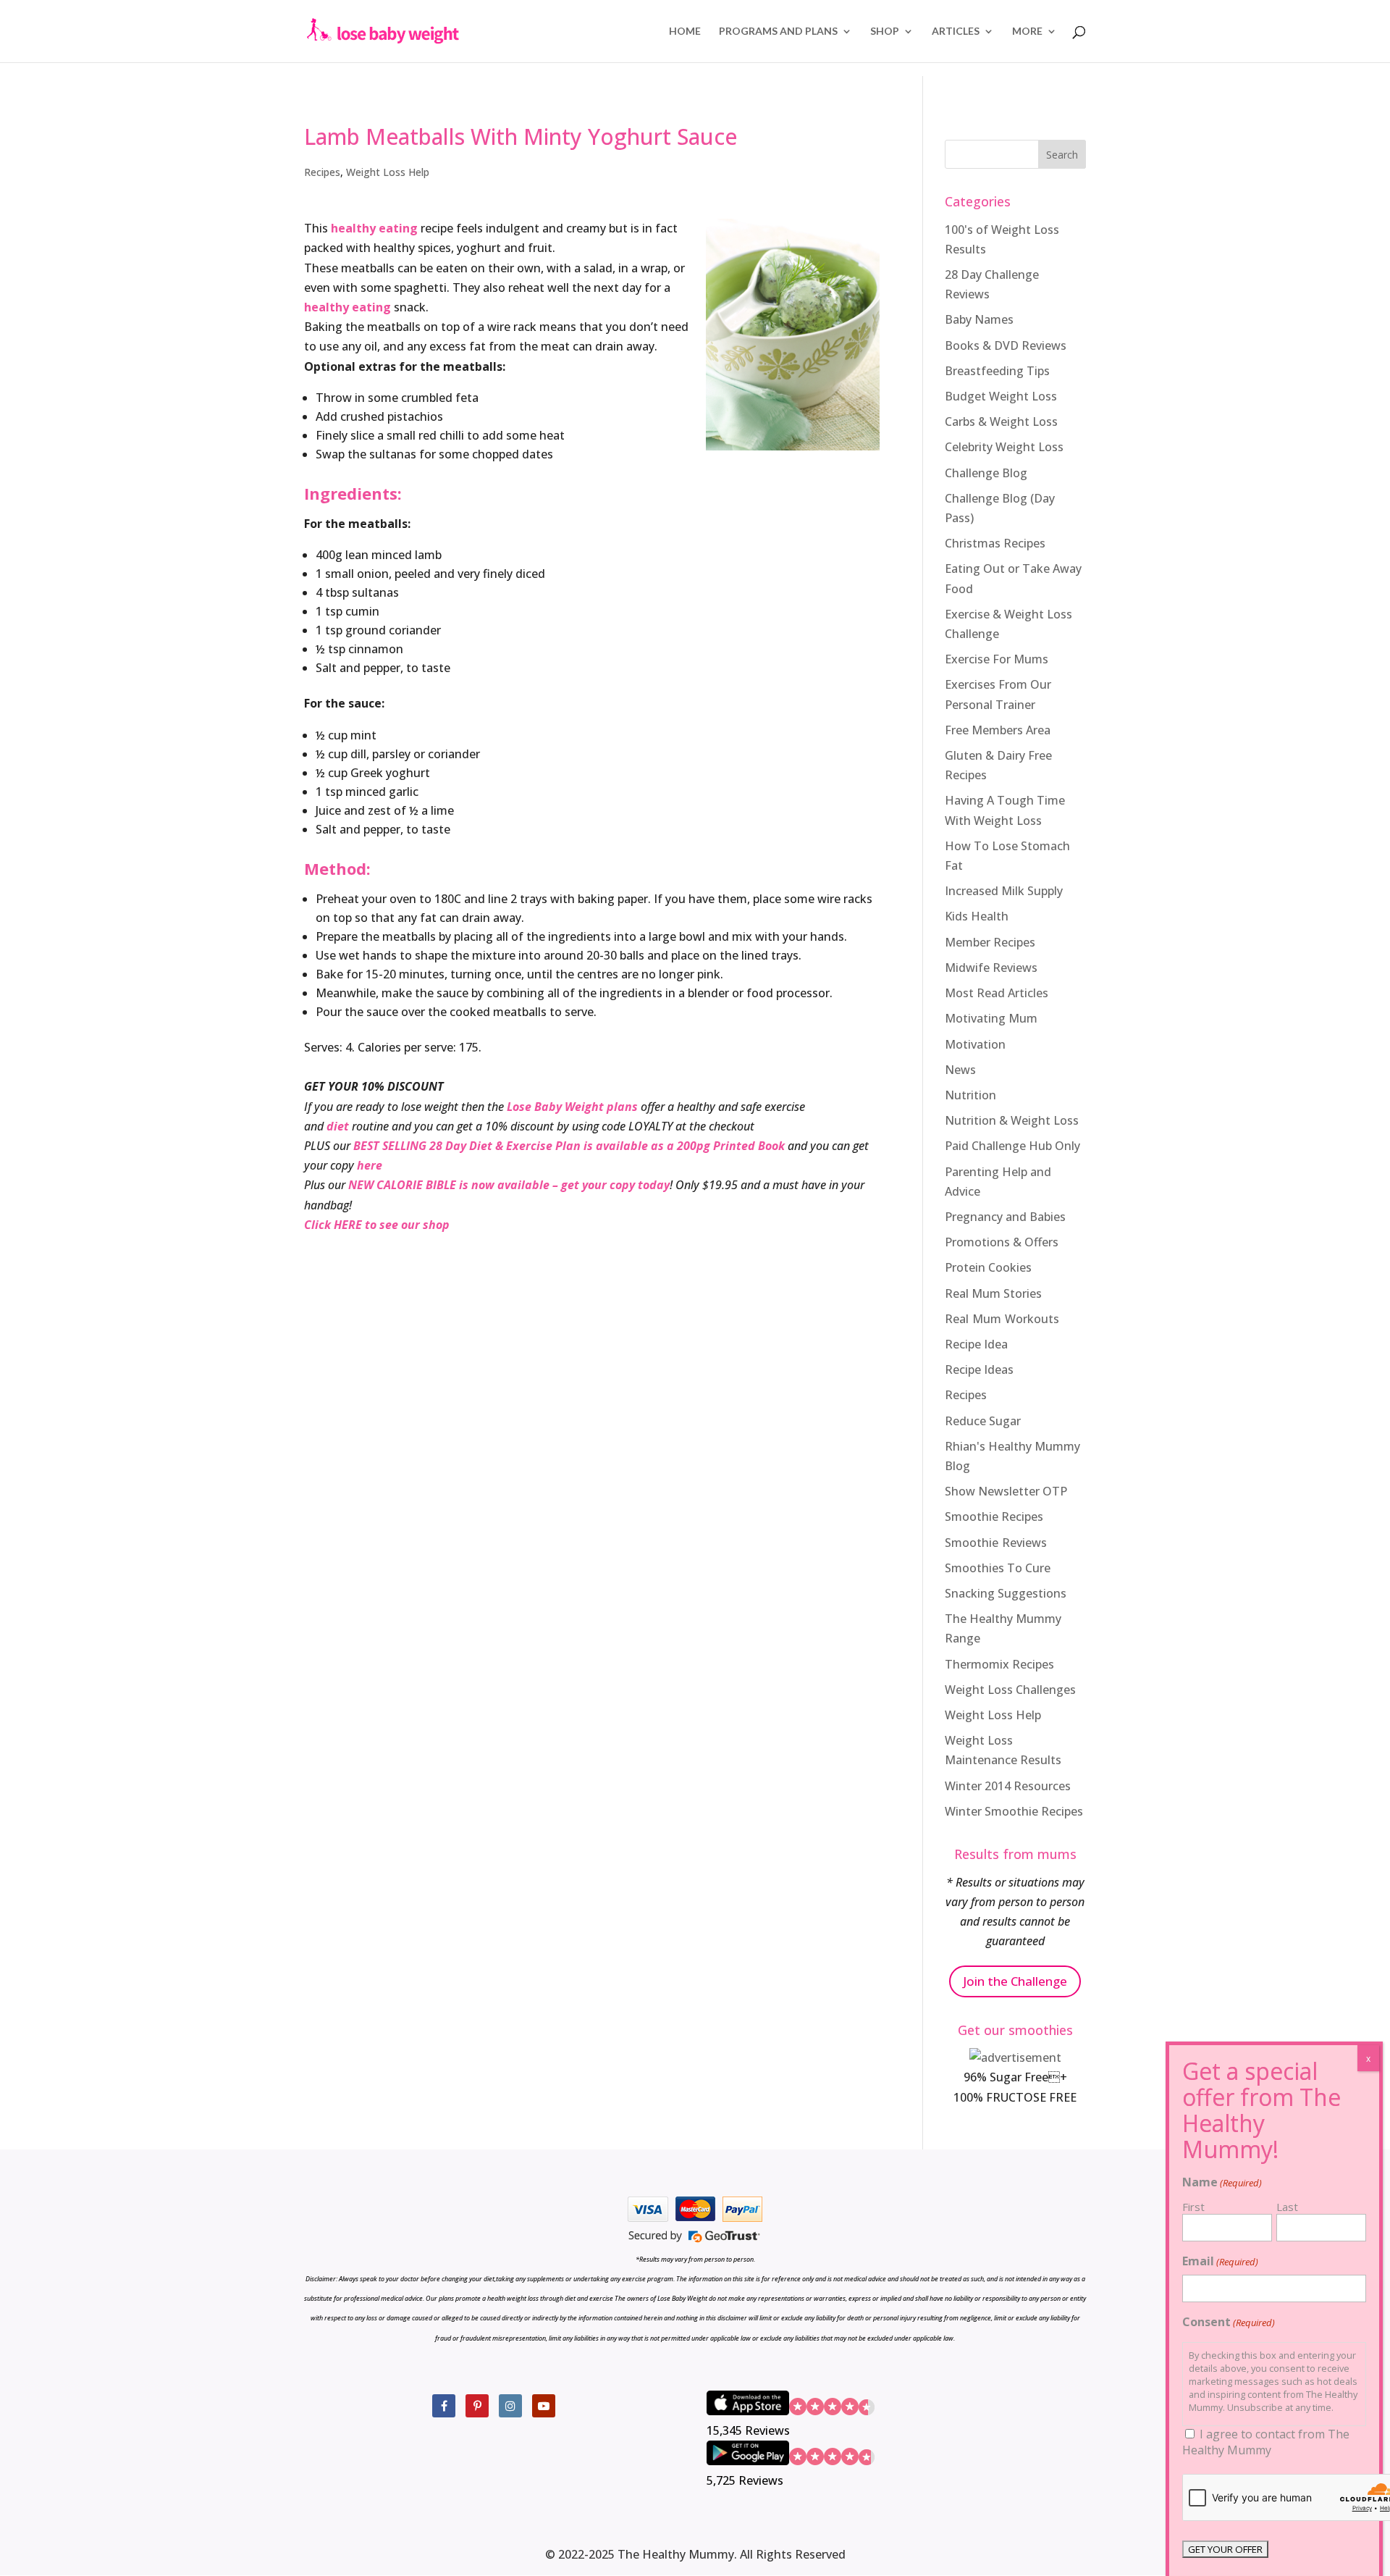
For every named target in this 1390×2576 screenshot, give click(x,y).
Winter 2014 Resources (1008, 1786)
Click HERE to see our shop (377, 1225)
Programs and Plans (778, 32)
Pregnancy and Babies (1005, 1217)
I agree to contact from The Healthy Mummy (1266, 2442)
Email (1220, 2261)
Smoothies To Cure (998, 1568)
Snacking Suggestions (1006, 1593)
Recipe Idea (976, 1344)
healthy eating (376, 228)
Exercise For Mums (997, 659)
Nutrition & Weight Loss (1012, 1120)
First (1193, 2207)
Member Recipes (990, 942)
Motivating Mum (991, 1018)
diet (338, 1126)
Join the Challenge (1015, 1981)
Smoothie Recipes (994, 1516)
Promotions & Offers (1002, 1242)
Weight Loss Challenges (1010, 1690)
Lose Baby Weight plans (572, 1107)
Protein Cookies (988, 1267)
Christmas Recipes (995, 543)
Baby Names (979, 319)
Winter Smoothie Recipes (1014, 1811)
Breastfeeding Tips (997, 371)
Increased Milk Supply (1004, 891)
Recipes (322, 172)
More (1027, 32)
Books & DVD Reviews (1006, 345)
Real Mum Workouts (1002, 1319)
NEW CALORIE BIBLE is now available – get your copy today (509, 1185)
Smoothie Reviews (996, 1543)
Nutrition (970, 1095)
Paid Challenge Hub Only (1012, 1146)
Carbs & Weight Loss (1001, 421)
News (960, 1070)
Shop (885, 32)
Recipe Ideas (979, 1369)
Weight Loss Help (388, 172)
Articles (956, 32)
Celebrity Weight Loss (1004, 447)
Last (1287, 2207)
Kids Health (977, 916)
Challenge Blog (986, 473)
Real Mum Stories (993, 1293)
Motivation (975, 1044)
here (370, 1165)
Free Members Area (998, 730)
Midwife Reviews (991, 968)
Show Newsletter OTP (1006, 1491)
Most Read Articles (997, 993)
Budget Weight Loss (1001, 396)
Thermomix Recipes (999, 1664)
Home (685, 32)
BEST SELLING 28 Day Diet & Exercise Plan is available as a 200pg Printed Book (569, 1146)
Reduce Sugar (983, 1421)
